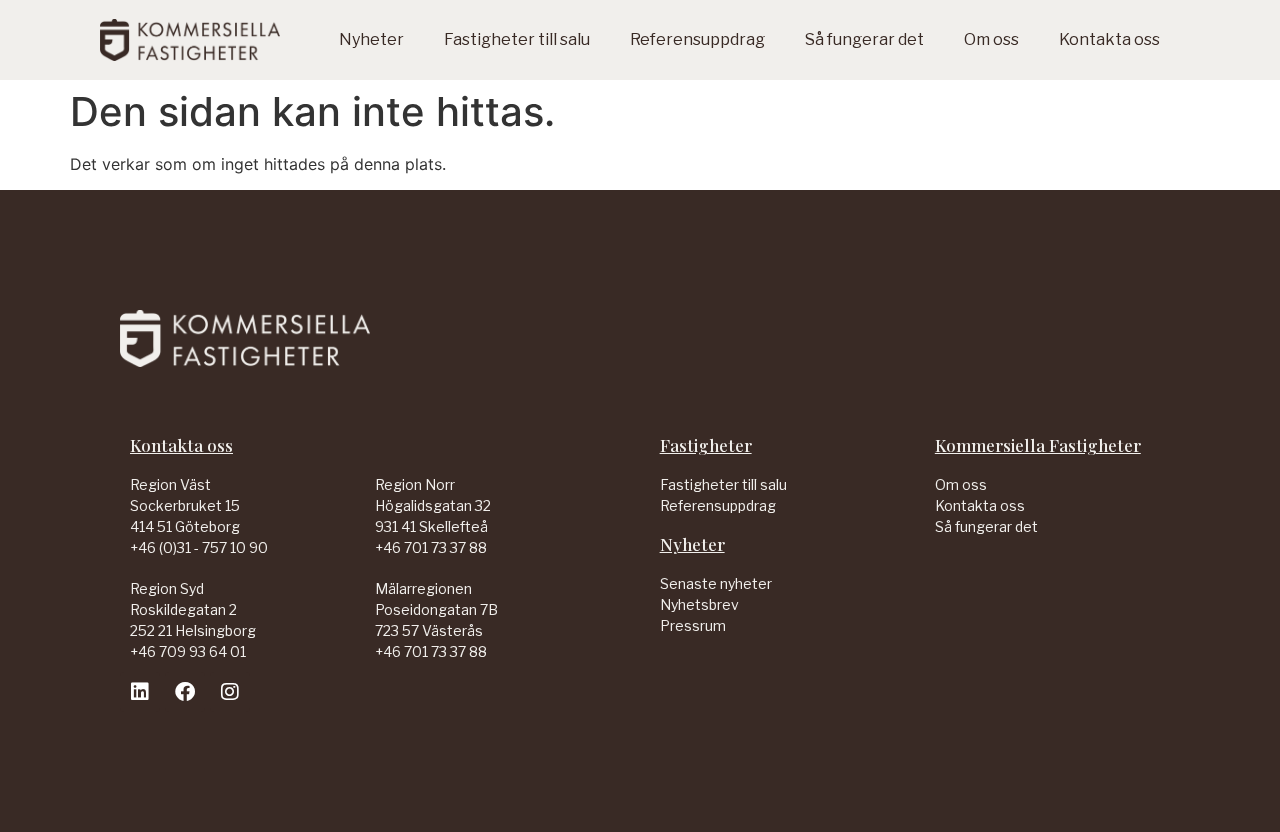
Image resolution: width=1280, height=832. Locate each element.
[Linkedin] (140, 692)
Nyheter (371, 39)
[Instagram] (230, 692)
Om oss (991, 39)
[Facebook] (185, 692)
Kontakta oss (1109, 39)
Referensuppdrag (697, 39)
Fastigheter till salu (517, 39)
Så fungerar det (864, 39)
